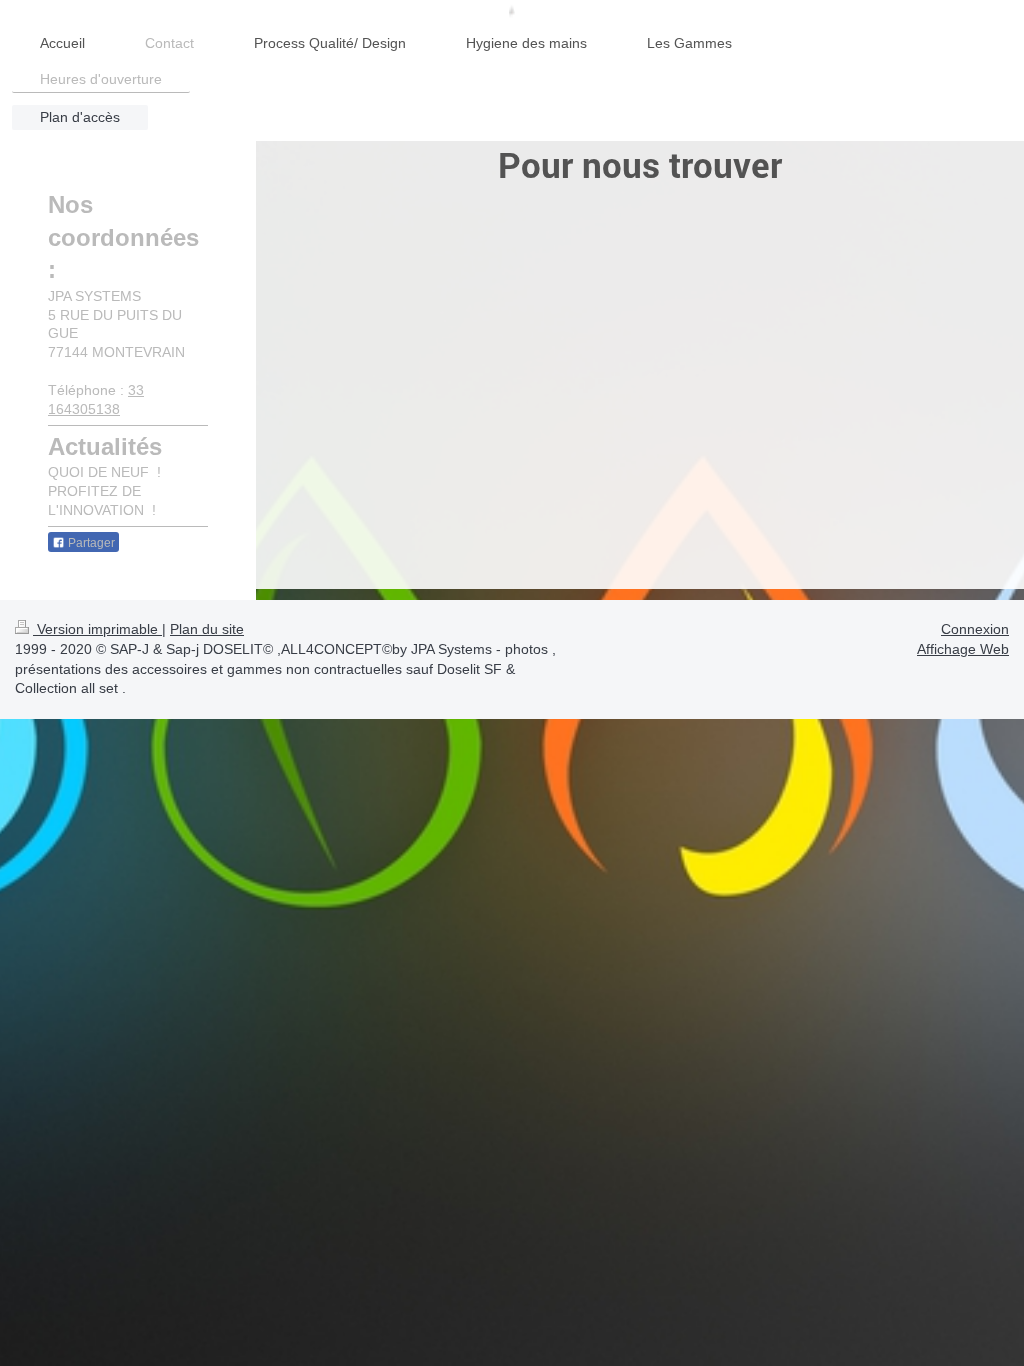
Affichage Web (963, 649)
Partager (90, 543)
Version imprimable (97, 629)
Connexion (975, 629)
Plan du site (207, 629)
